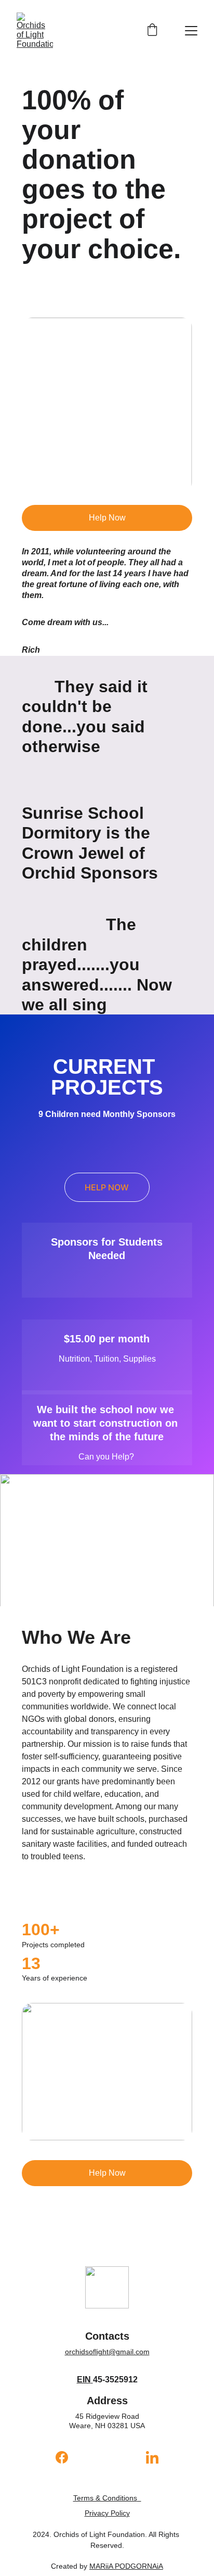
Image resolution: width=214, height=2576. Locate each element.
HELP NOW (107, 1187)
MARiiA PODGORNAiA (126, 2566)
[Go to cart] (152, 31)
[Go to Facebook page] (67, 2457)
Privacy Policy (107, 2513)
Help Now (107, 518)
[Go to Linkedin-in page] (152, 2457)
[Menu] (191, 31)
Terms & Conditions (105, 2498)
